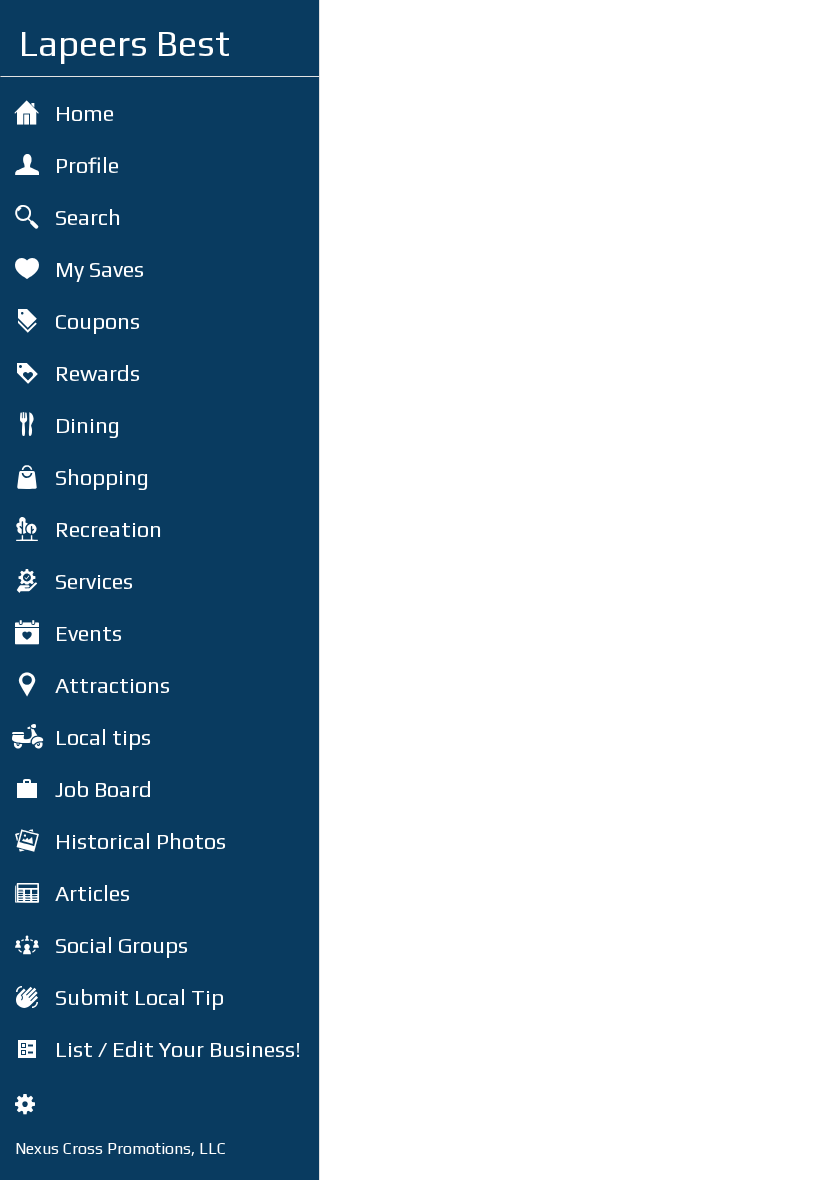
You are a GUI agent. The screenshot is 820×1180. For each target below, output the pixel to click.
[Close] (352, 32)
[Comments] (780, 1152)
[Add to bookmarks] (732, 1152)
